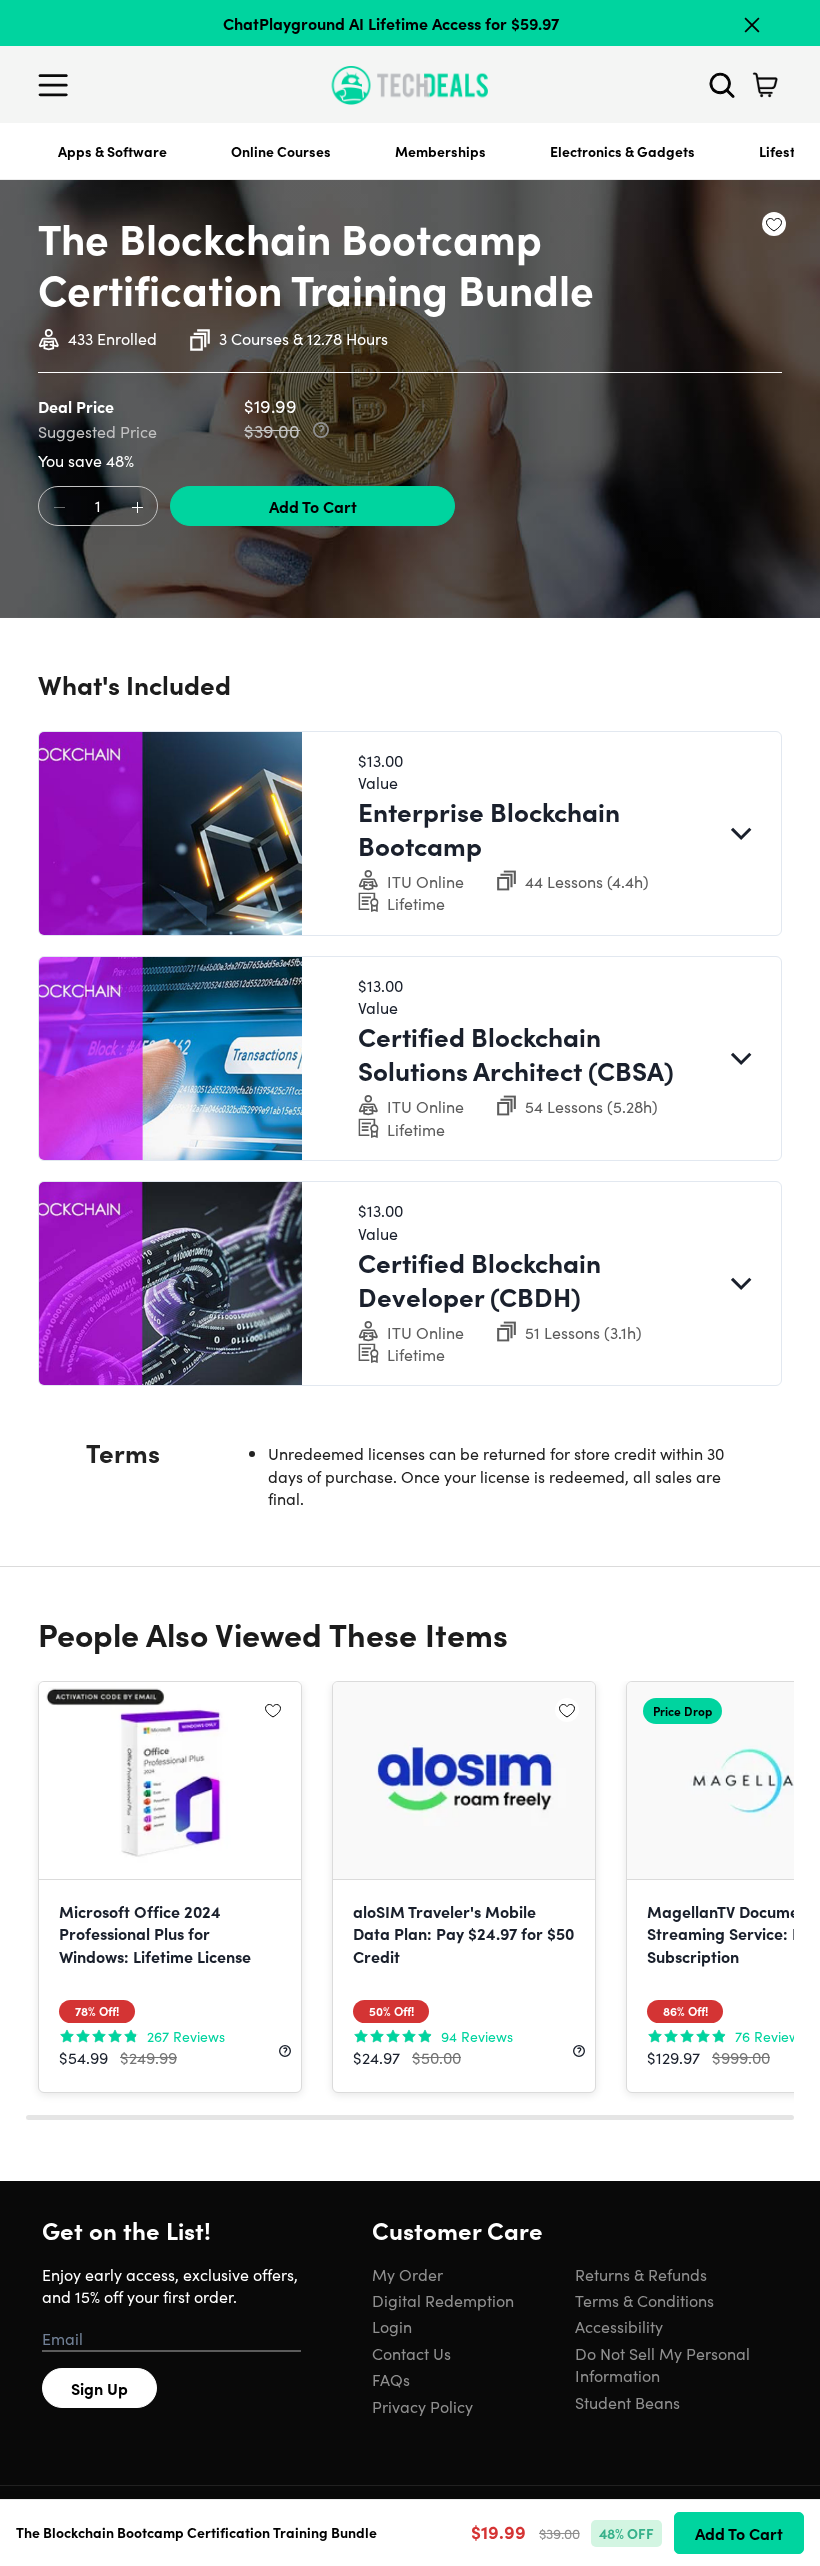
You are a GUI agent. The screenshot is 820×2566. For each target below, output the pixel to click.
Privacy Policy (422, 2406)
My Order (407, 2274)
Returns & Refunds (641, 2274)
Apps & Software (112, 151)
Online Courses (281, 151)
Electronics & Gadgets (622, 151)
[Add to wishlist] (774, 224)
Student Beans (627, 2402)
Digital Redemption (443, 2300)
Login (392, 2326)
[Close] (752, 25)
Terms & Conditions (644, 2300)
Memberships (440, 151)
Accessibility (619, 2326)
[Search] (722, 85)
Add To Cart (313, 506)
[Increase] (137, 507)
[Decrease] (59, 507)
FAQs (391, 2379)
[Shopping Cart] (765, 85)
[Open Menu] (58, 85)
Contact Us (411, 2353)
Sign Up (99, 2388)
